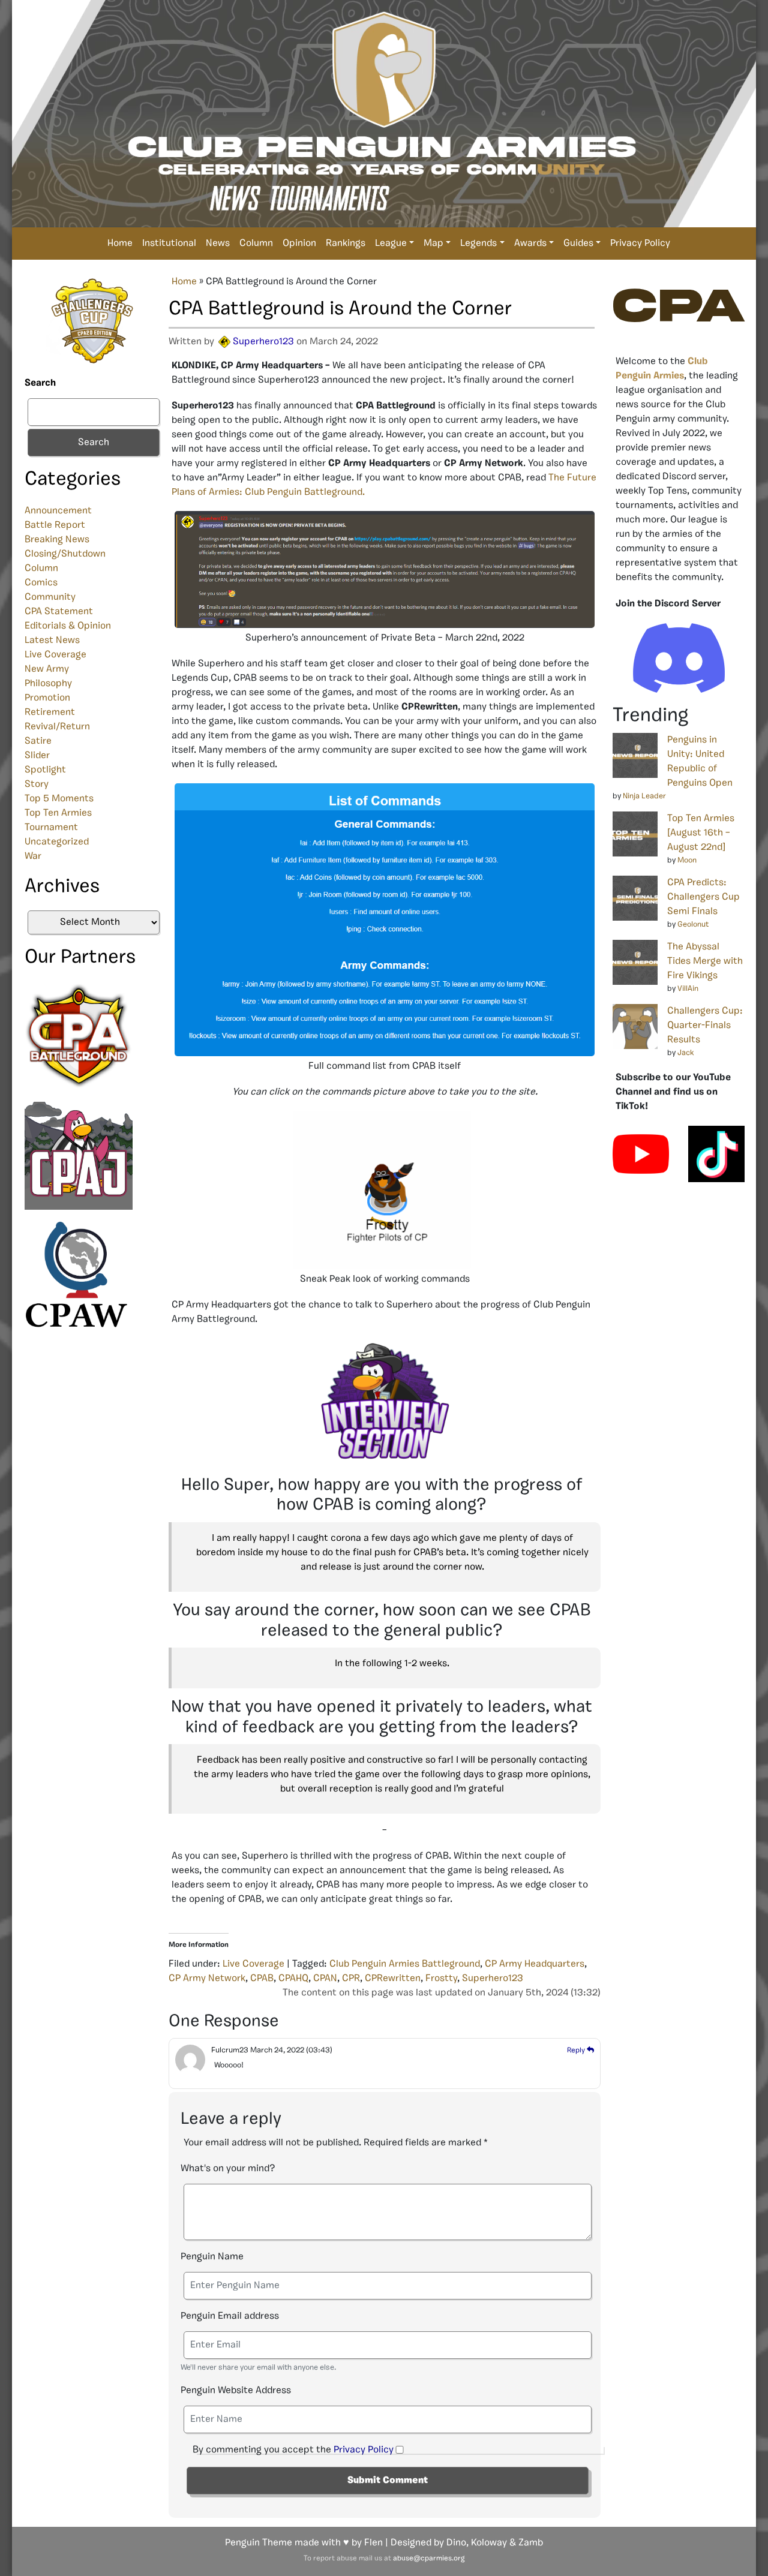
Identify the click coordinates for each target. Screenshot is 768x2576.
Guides (578, 244)
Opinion (299, 244)
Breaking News (57, 540)
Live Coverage (55, 655)
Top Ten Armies (58, 813)
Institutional (169, 244)
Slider (37, 756)
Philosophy (48, 684)
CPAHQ (293, 1979)
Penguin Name (212, 2257)
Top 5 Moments (59, 799)
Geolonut (693, 925)
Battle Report (55, 525)
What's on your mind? (228, 2169)
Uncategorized (57, 842)
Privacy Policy (640, 244)
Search (40, 383)
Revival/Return (57, 727)
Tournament (51, 828)
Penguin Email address (230, 2316)
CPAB (262, 1979)
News (218, 244)
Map (433, 244)
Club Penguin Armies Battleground (405, 1964)
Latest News (52, 641)
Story (37, 784)
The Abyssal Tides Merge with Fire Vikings (705, 961)
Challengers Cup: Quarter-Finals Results (705, 1026)
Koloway (489, 2543)
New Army (47, 669)
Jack (686, 1053)
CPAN (325, 1979)
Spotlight (45, 770)
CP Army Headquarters (535, 1964)
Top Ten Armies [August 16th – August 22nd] (701, 833)
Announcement (58, 511)
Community (50, 597)
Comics (41, 583)
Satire (38, 741)
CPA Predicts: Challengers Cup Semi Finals (703, 897)
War (33, 856)
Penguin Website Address (236, 2391)
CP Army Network (207, 1979)
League (391, 244)
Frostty (441, 1979)
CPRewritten (393, 1979)
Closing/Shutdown (65, 554)
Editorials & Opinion (68, 626)
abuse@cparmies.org (429, 2559)
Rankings (346, 244)
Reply (577, 2051)
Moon (687, 860)
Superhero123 (263, 342)
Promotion (47, 698)
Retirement (50, 713)
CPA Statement (59, 612)
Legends (478, 244)
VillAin (688, 989)
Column (256, 244)
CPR (351, 1979)
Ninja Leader (644, 796)
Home (120, 244)
